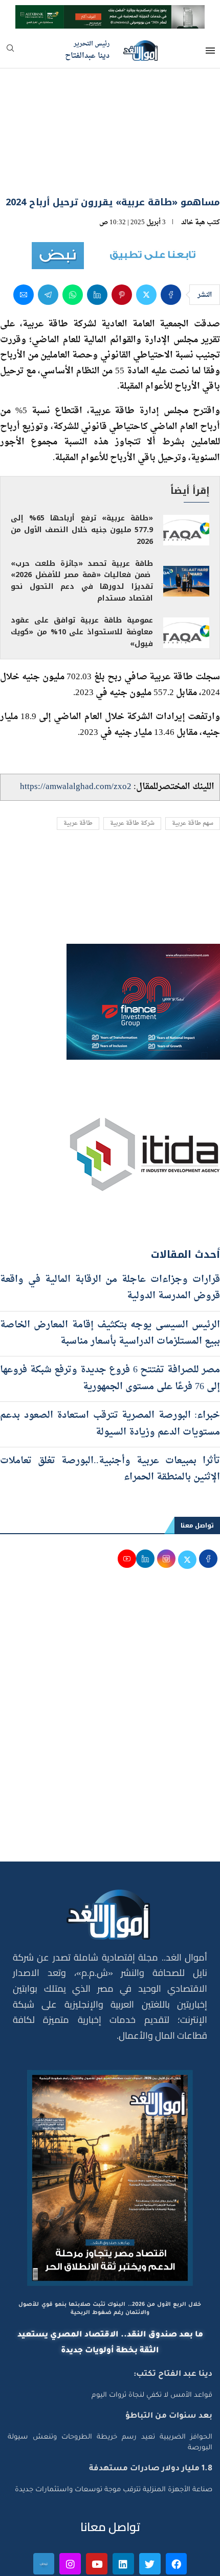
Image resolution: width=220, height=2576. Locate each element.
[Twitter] (150, 2510)
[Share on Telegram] (48, 240)
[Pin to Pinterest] (122, 240)
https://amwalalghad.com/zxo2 (76, 732)
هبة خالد (193, 168)
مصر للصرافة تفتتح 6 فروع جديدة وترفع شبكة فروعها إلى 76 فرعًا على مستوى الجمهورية (110, 1324)
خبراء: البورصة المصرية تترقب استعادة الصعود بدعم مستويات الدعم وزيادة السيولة (110, 1369)
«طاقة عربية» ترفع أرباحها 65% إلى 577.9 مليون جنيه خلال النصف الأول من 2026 (82, 475)
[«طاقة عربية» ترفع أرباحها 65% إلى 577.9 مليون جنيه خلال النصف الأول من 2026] (186, 475)
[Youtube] (97, 2510)
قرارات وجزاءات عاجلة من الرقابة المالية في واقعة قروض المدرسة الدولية (110, 1233)
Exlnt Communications (178, 2562)
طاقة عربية (78, 769)
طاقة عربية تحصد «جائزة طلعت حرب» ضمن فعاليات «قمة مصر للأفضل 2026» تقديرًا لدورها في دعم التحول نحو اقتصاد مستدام (82, 527)
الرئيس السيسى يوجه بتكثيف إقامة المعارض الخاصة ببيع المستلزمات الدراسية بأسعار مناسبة (110, 1279)
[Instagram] (70, 2510)
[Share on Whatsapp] (73, 240)
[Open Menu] (210, 51)
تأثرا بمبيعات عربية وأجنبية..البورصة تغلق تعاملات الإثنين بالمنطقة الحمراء (110, 1414)
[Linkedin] (123, 2510)
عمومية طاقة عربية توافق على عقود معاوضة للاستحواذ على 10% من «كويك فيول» (82, 578)
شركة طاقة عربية (132, 769)
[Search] (10, 51)
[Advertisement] (110, 1672)
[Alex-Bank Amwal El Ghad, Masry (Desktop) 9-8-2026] (110, 14)
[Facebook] (177, 2510)
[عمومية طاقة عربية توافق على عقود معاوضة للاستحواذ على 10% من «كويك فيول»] (186, 578)
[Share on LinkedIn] (97, 240)
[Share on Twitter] (146, 240)
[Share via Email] (24, 240)
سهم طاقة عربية (193, 769)
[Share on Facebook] (171, 240)
